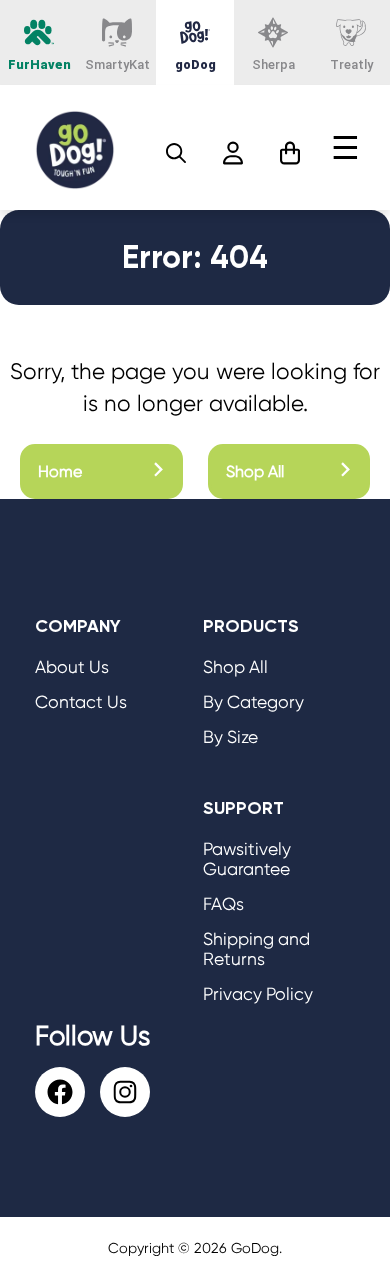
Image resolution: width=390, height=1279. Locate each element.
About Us (72, 667)
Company (78, 626)
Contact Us (81, 702)
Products (251, 626)
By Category (253, 702)
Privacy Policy (258, 994)
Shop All (255, 471)
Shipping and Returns (256, 949)
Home (60, 471)
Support (243, 808)
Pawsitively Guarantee (247, 859)
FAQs (223, 904)
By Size (230, 737)
